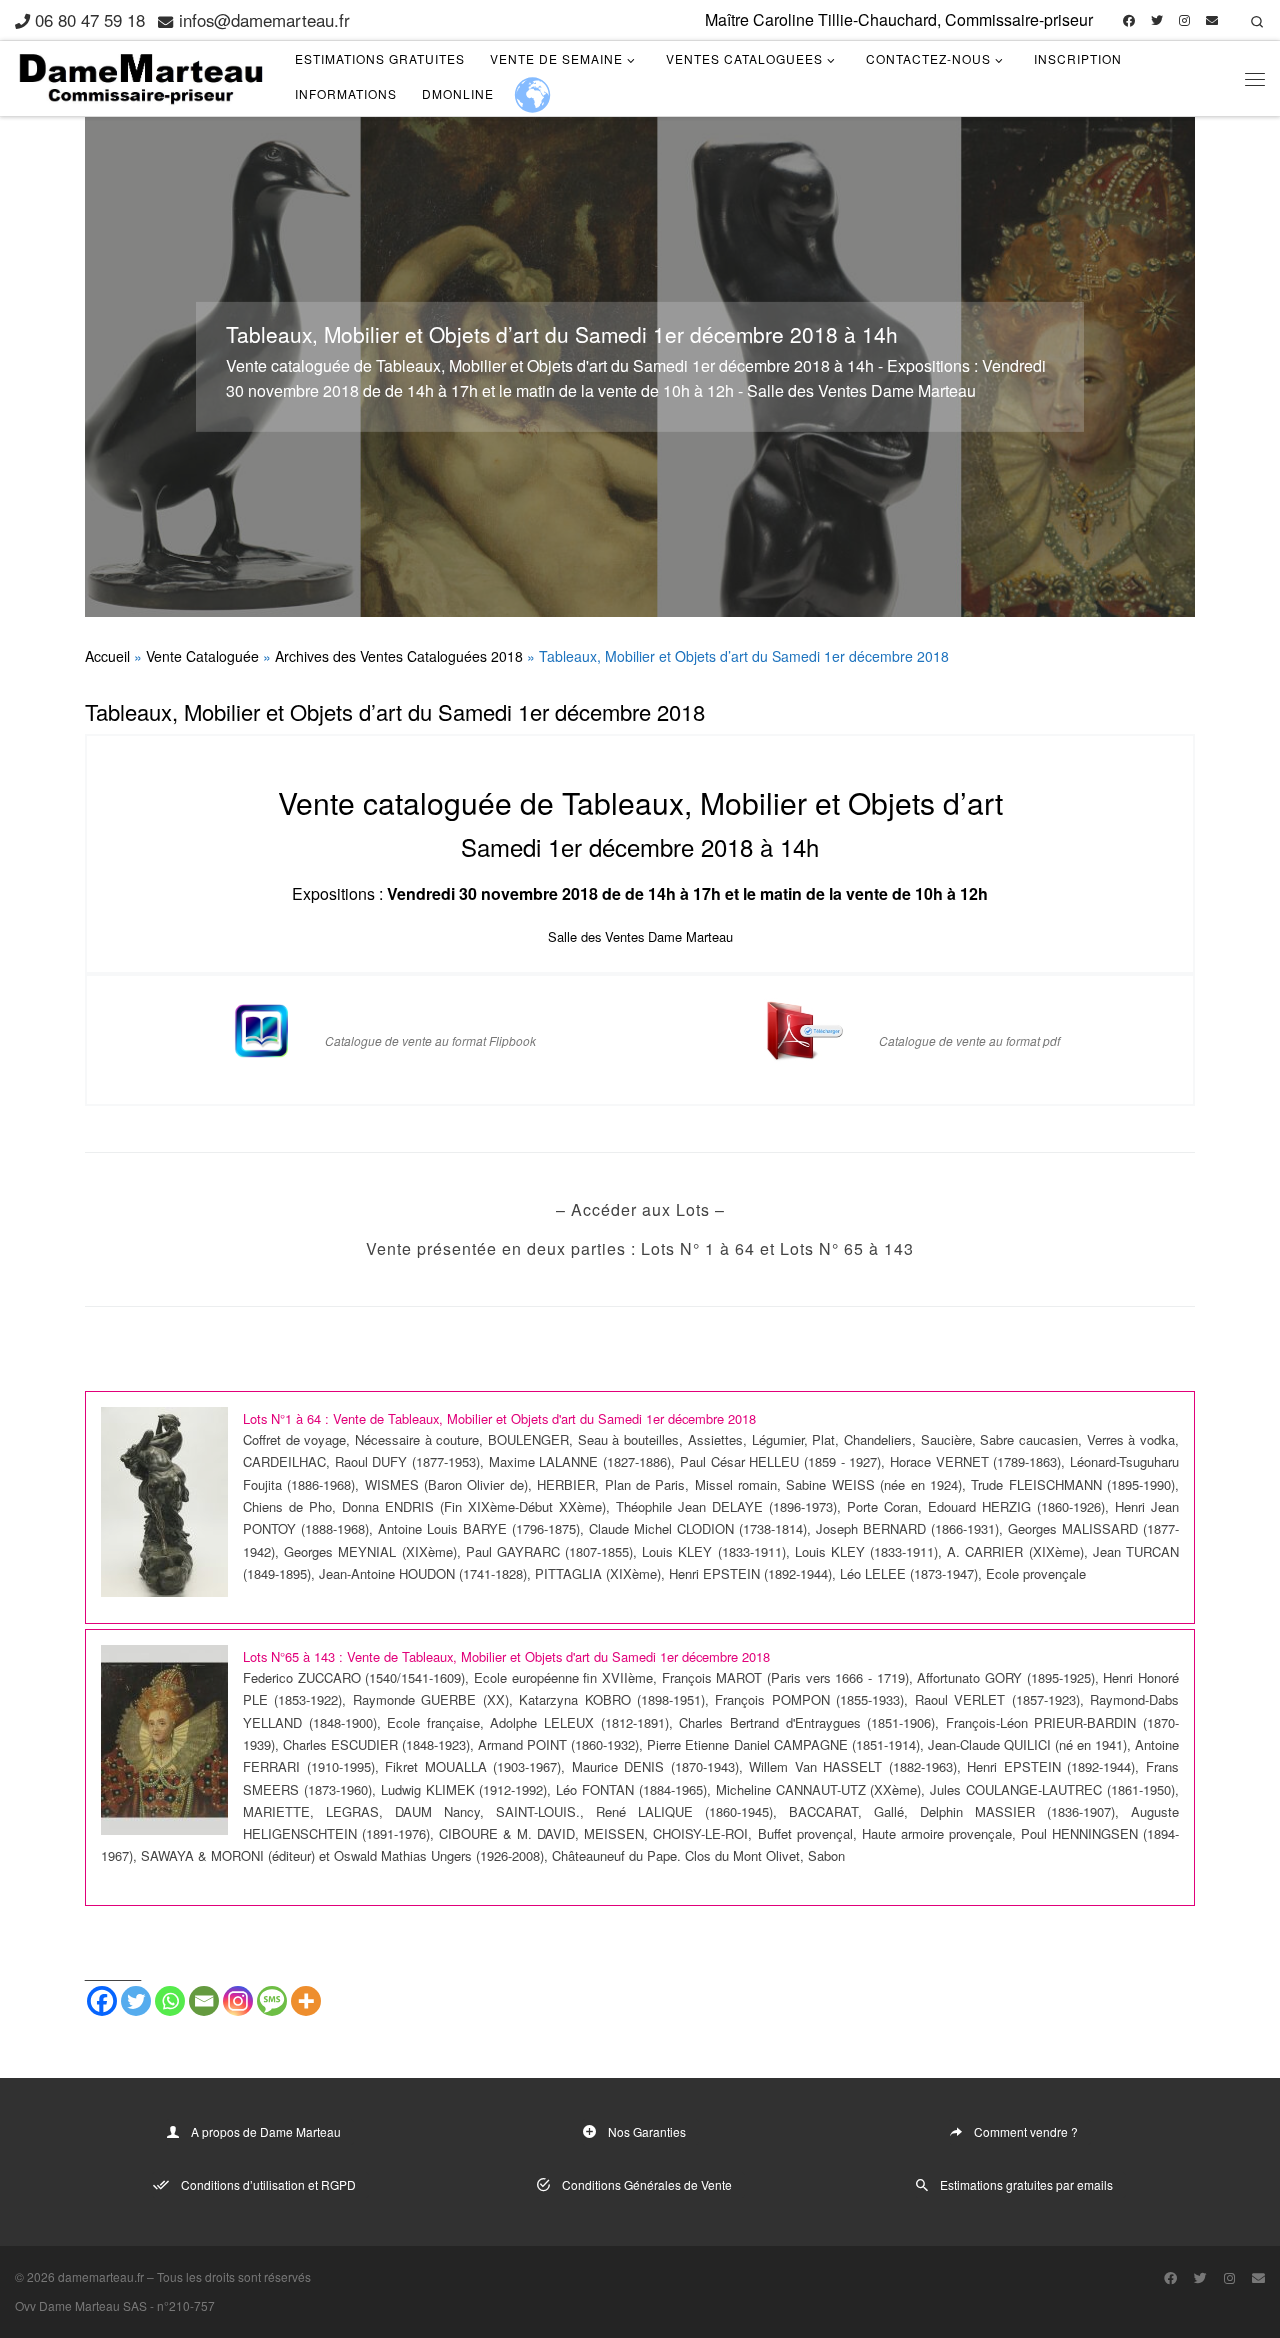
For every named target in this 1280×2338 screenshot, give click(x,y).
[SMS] (272, 2001)
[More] (306, 2001)
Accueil (107, 656)
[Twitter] (136, 2001)
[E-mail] (1212, 20)
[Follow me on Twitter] (1157, 20)
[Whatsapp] (170, 2001)
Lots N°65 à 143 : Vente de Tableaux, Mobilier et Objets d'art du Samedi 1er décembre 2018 (506, 1656)
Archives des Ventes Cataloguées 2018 (399, 656)
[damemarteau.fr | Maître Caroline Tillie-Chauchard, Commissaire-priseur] (140, 73)
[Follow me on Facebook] (1129, 20)
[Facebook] (102, 2001)
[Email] (204, 2001)
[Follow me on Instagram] (1184, 20)
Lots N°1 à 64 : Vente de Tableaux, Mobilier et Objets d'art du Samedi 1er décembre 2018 (499, 1418)
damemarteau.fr (101, 2276)
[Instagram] (238, 2001)
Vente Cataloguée (202, 656)
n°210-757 (186, 2305)
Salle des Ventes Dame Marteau (640, 936)
